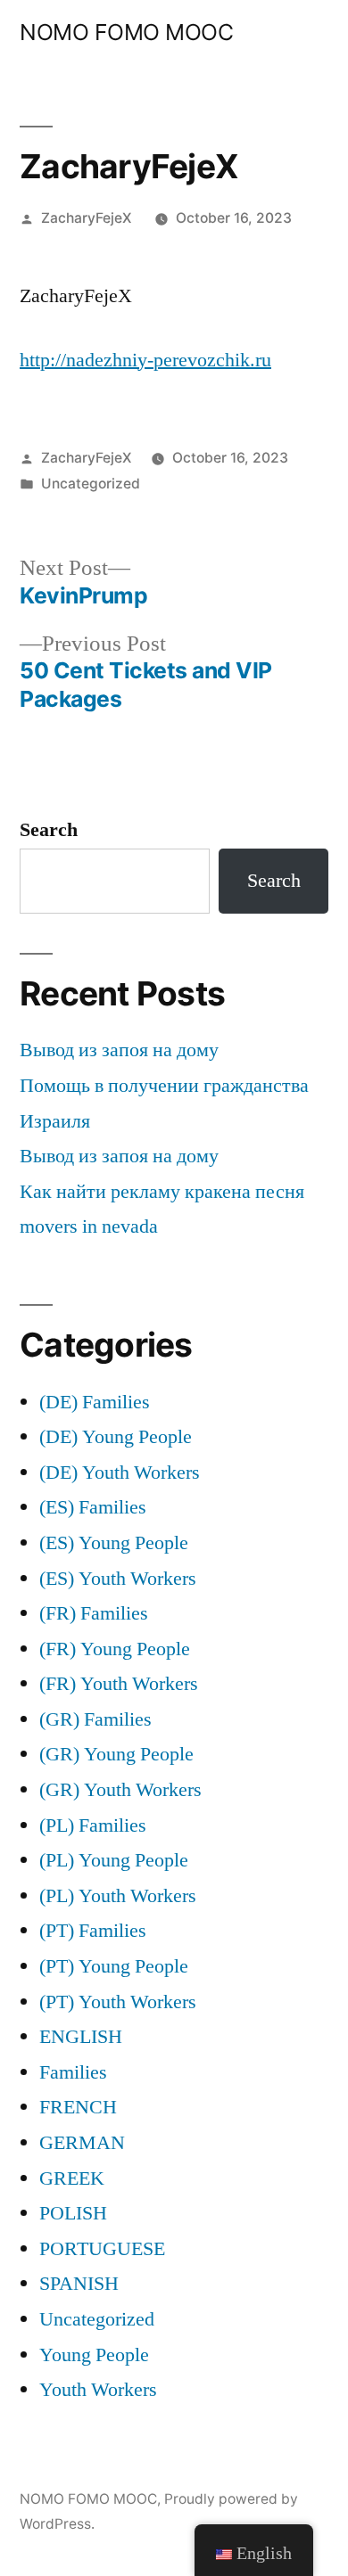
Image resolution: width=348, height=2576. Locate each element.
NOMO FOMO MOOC (126, 32)
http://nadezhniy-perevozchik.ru (145, 360)
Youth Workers (98, 2390)
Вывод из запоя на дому (119, 1050)
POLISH (73, 2213)
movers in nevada (89, 1226)
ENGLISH (81, 2037)
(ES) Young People (114, 1543)
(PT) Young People (114, 1966)
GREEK (72, 2178)
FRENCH (78, 2107)
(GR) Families (95, 1719)
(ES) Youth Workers (118, 1579)
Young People (94, 2355)
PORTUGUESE (102, 2249)
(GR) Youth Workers (120, 1790)
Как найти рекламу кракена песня (162, 1192)
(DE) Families (95, 1402)
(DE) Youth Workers (120, 1473)
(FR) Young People (115, 1649)
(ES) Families (93, 1507)
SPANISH (79, 2284)
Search (49, 830)
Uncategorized (91, 484)
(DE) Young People (116, 1437)
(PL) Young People (114, 1860)
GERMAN (82, 2143)
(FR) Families (94, 1613)
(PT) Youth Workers (118, 2002)
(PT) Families (93, 1931)
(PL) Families (93, 1825)
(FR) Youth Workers (119, 1684)
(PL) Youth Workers (118, 1896)
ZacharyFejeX (86, 218)
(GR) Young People (116, 1754)
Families (73, 2072)
